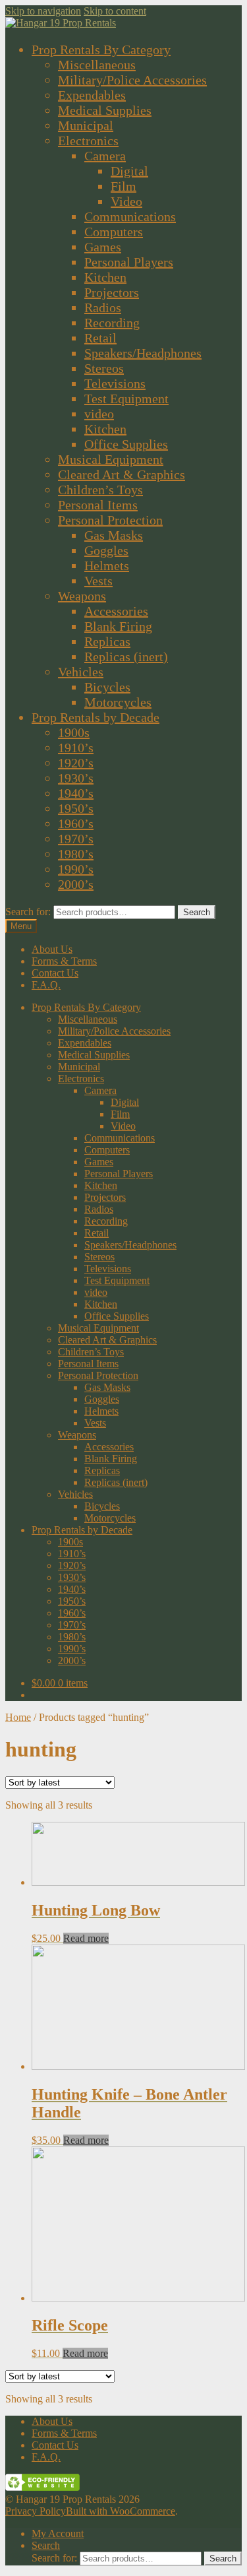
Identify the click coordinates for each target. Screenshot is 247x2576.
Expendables (92, 95)
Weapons (82, 596)
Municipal (86, 125)
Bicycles (107, 687)
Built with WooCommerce (121, 2511)
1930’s (76, 778)
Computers (114, 232)
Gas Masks (114, 535)
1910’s (76, 748)
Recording (112, 323)
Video (126, 201)
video (99, 414)
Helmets (107, 565)
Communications (130, 216)
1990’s (76, 869)
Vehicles (81, 672)
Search (197, 912)
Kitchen (105, 277)
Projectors (112, 292)
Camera (105, 156)
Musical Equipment (111, 459)
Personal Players (129, 262)
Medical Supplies (105, 110)
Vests (98, 581)
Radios (103, 307)
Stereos (104, 368)
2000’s (76, 884)
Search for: (28, 912)
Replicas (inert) (126, 657)
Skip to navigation (43, 11)
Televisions (115, 383)
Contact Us (55, 973)
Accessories (116, 611)
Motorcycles (118, 702)
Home (18, 1717)
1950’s (76, 808)
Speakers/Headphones (143, 353)
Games (103, 247)
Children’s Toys (100, 490)
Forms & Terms (64, 961)
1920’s (76, 763)
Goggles (106, 550)
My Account (58, 2533)
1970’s (76, 839)
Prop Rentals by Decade (96, 717)
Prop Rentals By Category (101, 49)
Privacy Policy (36, 2511)
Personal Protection (110, 520)
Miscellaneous (97, 65)
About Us (52, 949)
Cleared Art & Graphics (122, 474)
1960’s (76, 823)
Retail (100, 338)
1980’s (76, 854)
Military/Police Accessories (132, 80)
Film (123, 186)
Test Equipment (126, 399)
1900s (74, 732)
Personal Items (98, 505)
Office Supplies (126, 444)
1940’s (76, 793)
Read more (86, 1938)
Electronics (88, 141)
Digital (129, 171)
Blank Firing (118, 626)
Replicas (107, 641)
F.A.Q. (46, 985)
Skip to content (115, 11)
